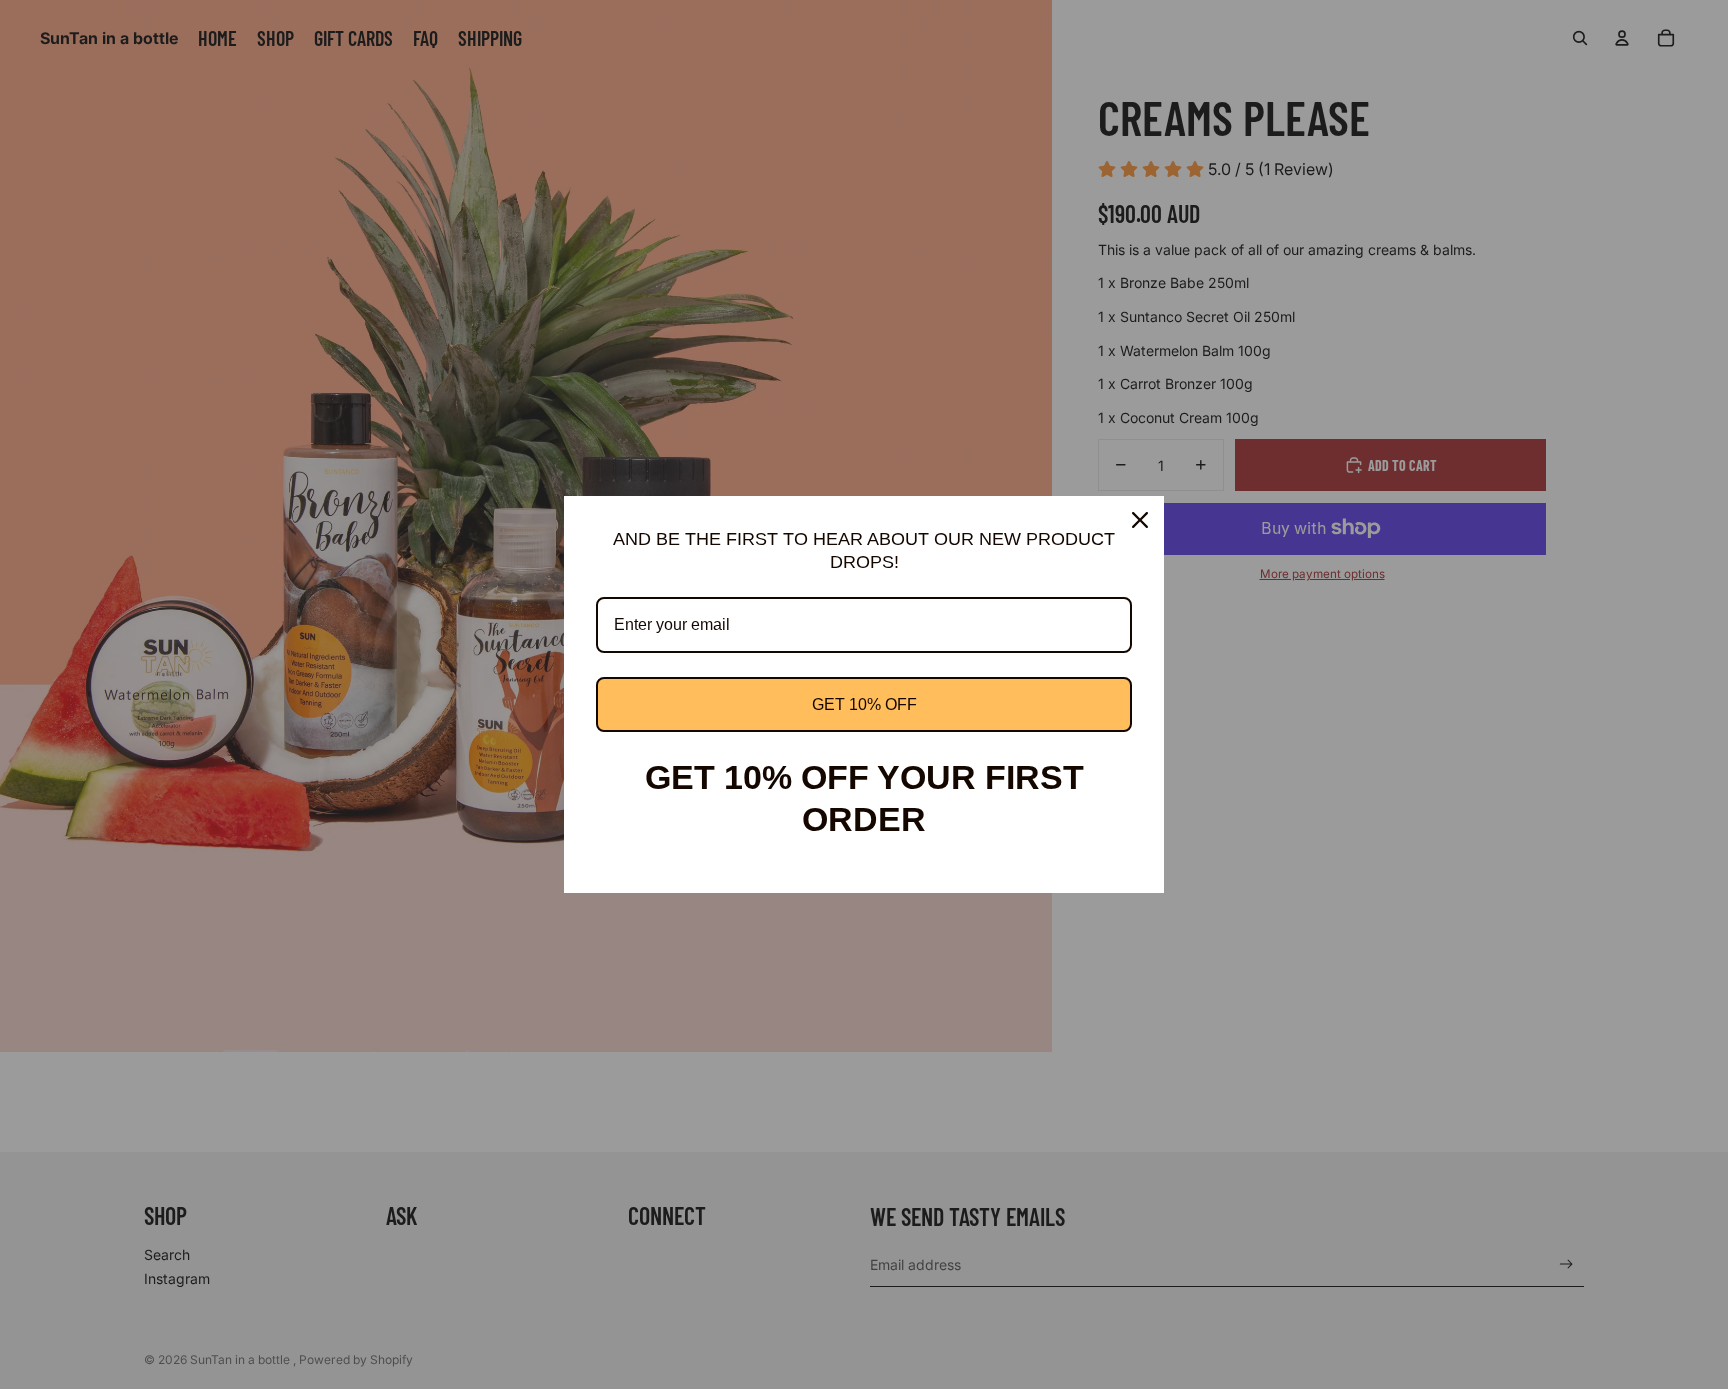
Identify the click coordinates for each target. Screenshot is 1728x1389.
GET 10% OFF (864, 704)
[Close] (1140, 520)
